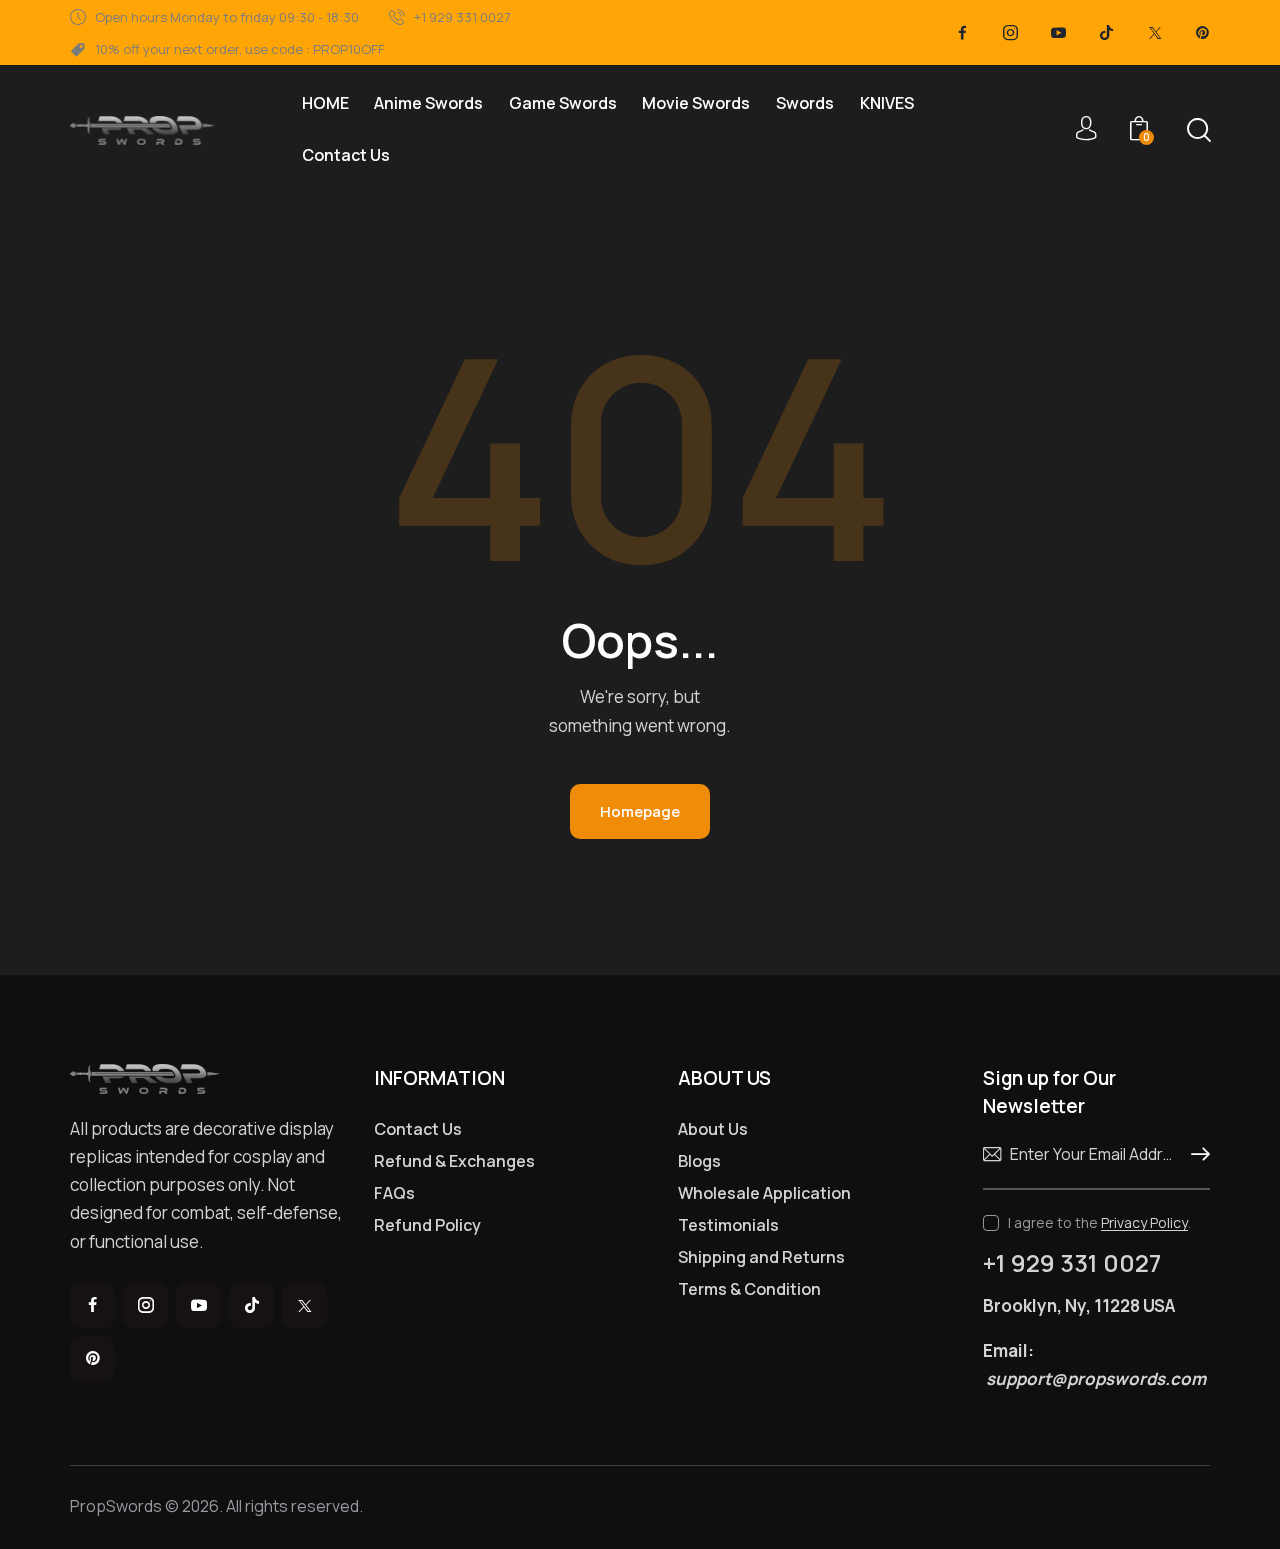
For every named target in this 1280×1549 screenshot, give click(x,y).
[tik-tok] (1107, 33)
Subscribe (1195, 1155)
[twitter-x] (1155, 33)
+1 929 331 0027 (1072, 1263)
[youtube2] (1059, 33)
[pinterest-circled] (1203, 33)
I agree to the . (1099, 1222)
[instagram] (1011, 33)
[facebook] (963, 33)
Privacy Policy (1144, 1223)
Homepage (640, 811)
